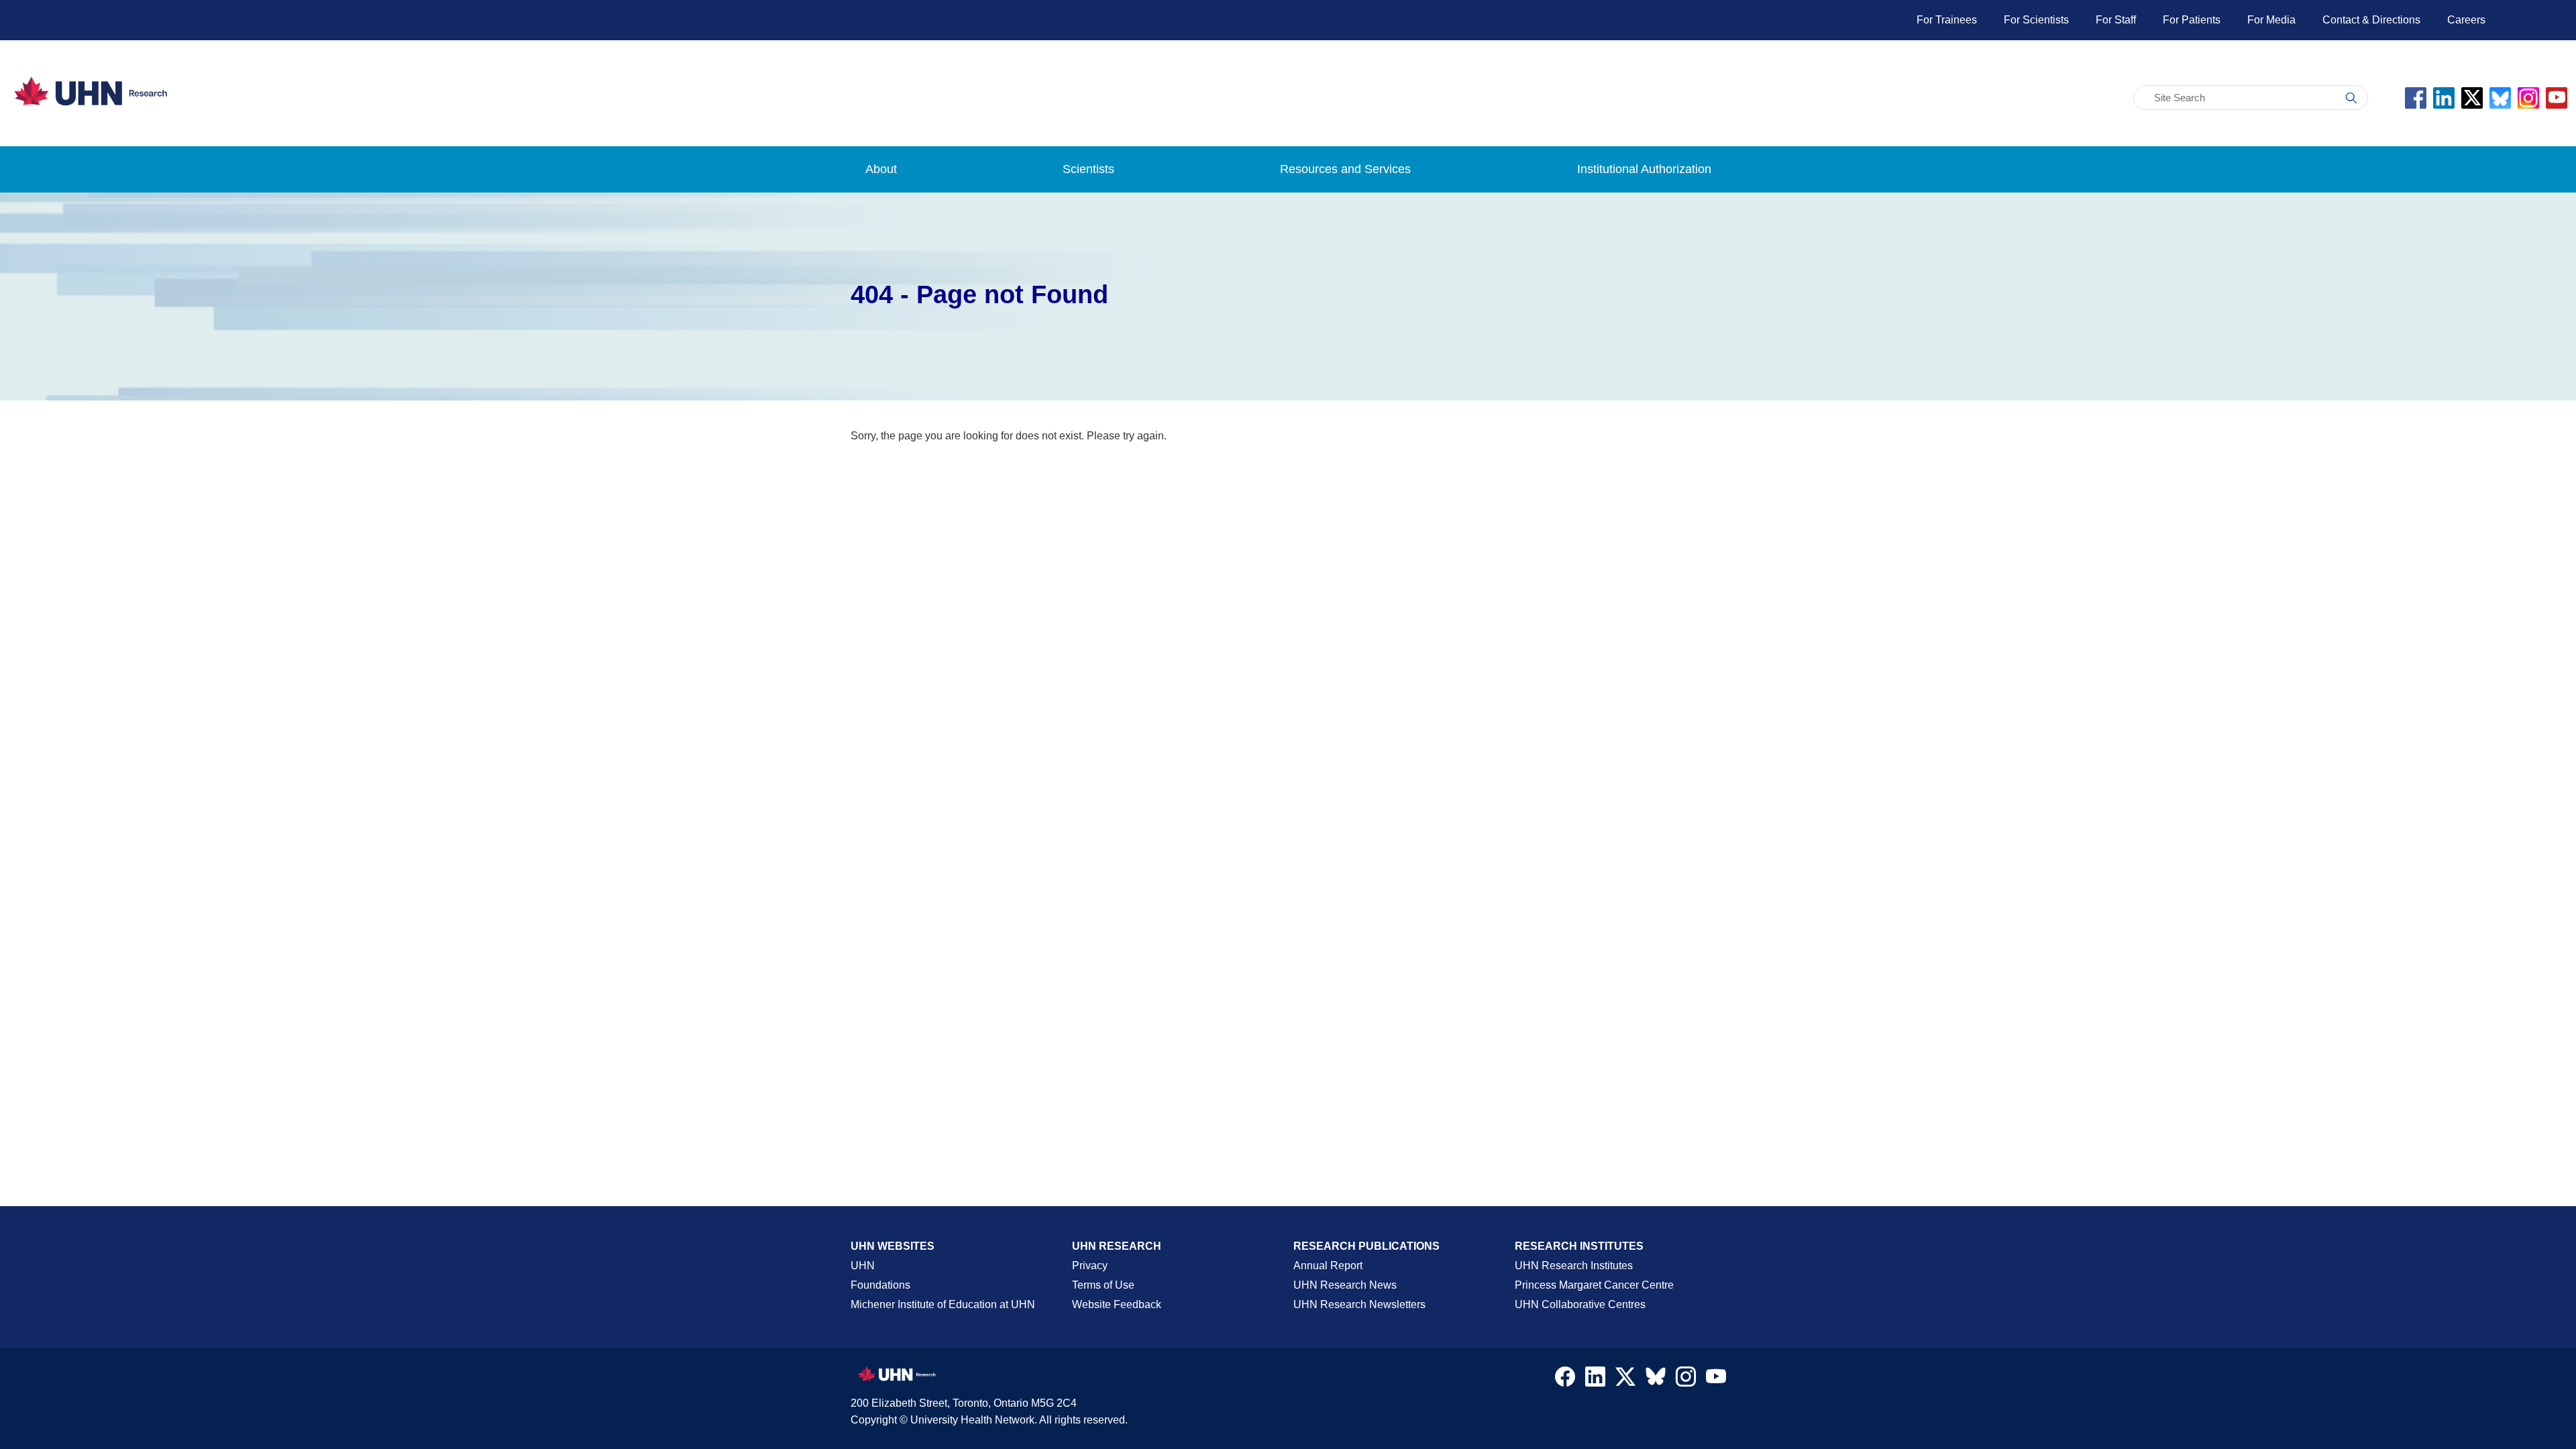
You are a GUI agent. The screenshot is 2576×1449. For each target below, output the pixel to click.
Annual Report (1328, 1266)
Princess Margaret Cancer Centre (1594, 1285)
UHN (863, 1266)
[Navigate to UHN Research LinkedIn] (1595, 1380)
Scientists (1088, 169)
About (881, 169)
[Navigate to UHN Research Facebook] (1565, 1380)
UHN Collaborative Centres (1580, 1304)
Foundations (880, 1285)
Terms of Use (1103, 1285)
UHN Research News (1345, 1285)
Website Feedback (1117, 1304)
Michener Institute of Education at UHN (943, 1304)
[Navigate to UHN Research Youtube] (1716, 1380)
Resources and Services (1345, 169)
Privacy (1090, 1266)
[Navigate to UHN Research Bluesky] (1656, 1377)
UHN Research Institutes (1574, 1266)
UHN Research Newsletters (1359, 1304)
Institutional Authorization (1644, 169)
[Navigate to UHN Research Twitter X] (1625, 1380)
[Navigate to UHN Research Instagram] (1686, 1380)
